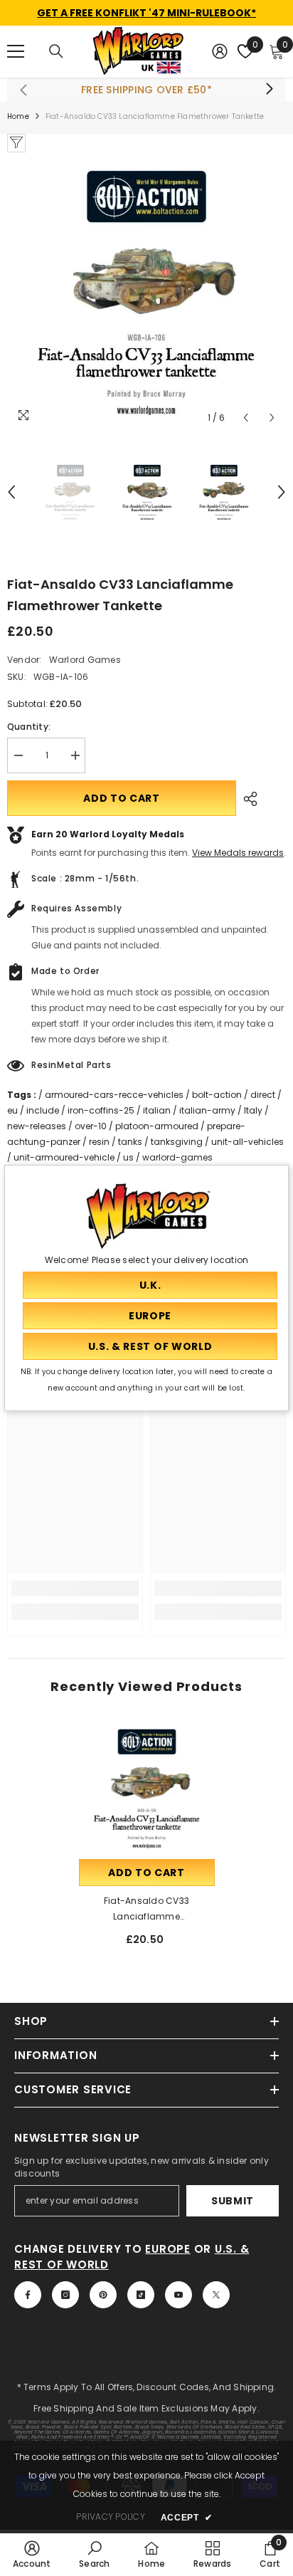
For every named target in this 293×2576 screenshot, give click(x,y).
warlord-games (177, 1157)
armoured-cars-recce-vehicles (114, 1095)
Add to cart (122, 798)
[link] (75, 1588)
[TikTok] (141, 2295)
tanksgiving (177, 1142)
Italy (253, 1110)
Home (18, 116)
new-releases (37, 1126)
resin (99, 1142)
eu (12, 1110)
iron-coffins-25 (101, 1110)
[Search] (56, 51)
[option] (146, 292)
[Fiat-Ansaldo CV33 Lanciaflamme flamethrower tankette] (147, 1788)
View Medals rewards (238, 853)
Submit (233, 2201)
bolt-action (217, 1095)
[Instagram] (65, 2295)
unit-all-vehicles (247, 1142)
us (128, 1157)
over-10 (91, 1126)
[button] (246, 418)
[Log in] (220, 51)
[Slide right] (269, 90)
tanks (130, 1142)
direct (263, 1095)
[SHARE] (247, 799)
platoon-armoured (157, 1126)
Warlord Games (85, 660)
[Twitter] (216, 2295)
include (43, 1110)
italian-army (207, 1110)
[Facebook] (28, 2295)
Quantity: (29, 727)
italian (157, 1110)
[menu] (16, 51)
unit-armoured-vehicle (64, 1157)
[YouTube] (179, 2295)
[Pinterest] (103, 2295)
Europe (168, 2249)
